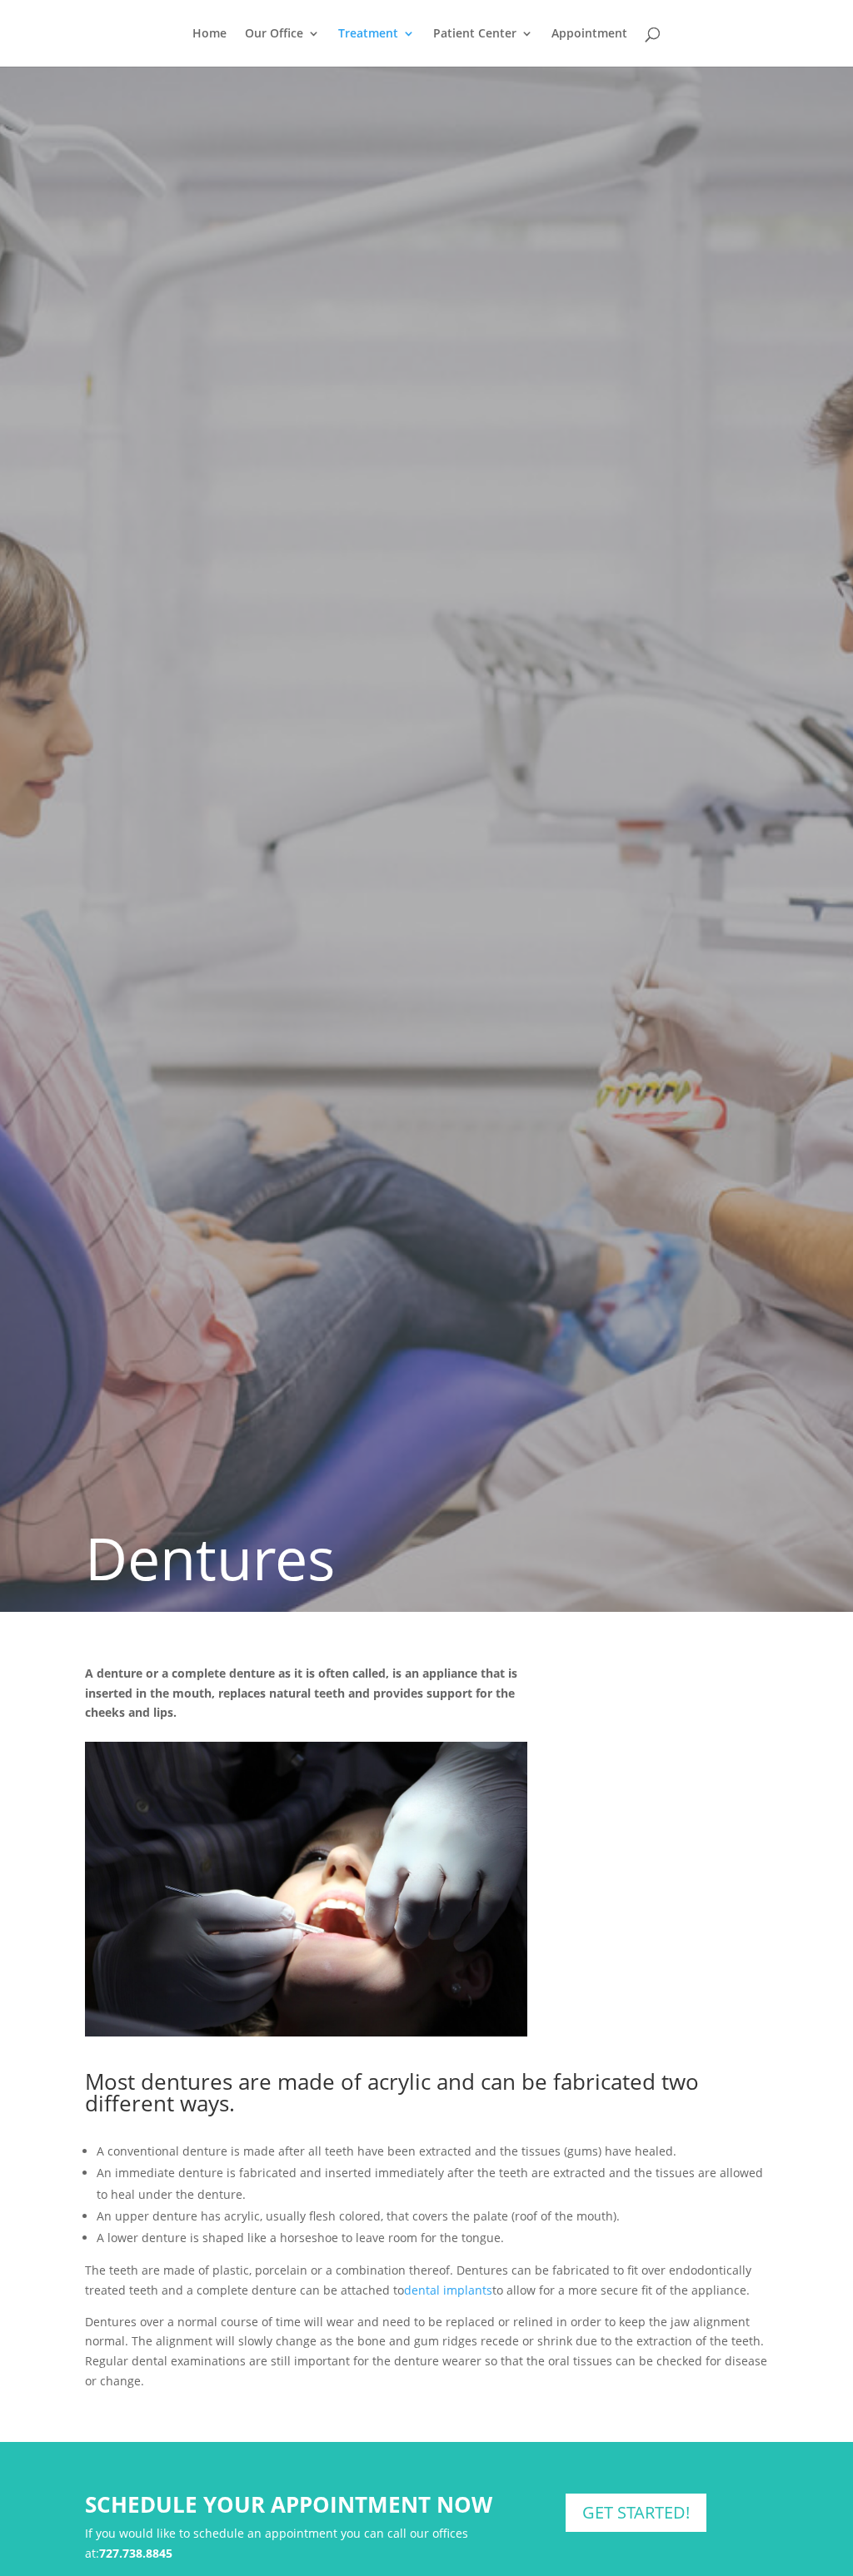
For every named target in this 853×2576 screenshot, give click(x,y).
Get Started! (636, 2512)
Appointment (589, 34)
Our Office (274, 34)
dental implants (448, 2290)
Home (210, 34)
